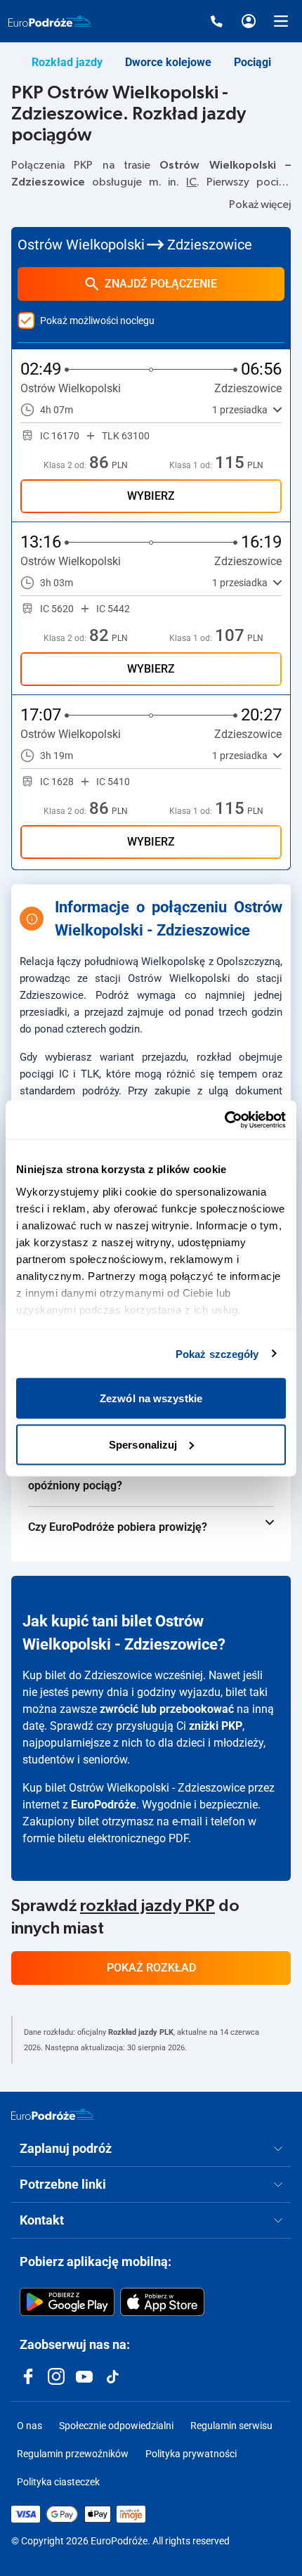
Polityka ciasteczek (58, 2482)
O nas (29, 2426)
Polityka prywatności (191, 2454)
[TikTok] (112, 2376)
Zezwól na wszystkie (151, 1398)
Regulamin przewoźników (73, 2454)
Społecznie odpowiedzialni (116, 2426)
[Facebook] (28, 2376)
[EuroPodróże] (53, 2114)
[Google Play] (67, 2302)
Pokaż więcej (260, 205)
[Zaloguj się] (249, 21)
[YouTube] (84, 2376)
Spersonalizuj (143, 1444)
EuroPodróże (104, 1805)
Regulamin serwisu (231, 2426)
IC (191, 182)
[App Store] (162, 2302)
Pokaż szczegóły (217, 1353)
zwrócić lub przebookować (167, 1709)
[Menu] (281, 21)
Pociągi (252, 62)
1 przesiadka (240, 410)
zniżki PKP (216, 1726)
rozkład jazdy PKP (147, 1906)
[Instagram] (56, 2376)
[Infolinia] (216, 21)
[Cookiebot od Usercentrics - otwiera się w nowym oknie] (224, 1120)
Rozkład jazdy (67, 62)
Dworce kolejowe (168, 62)
